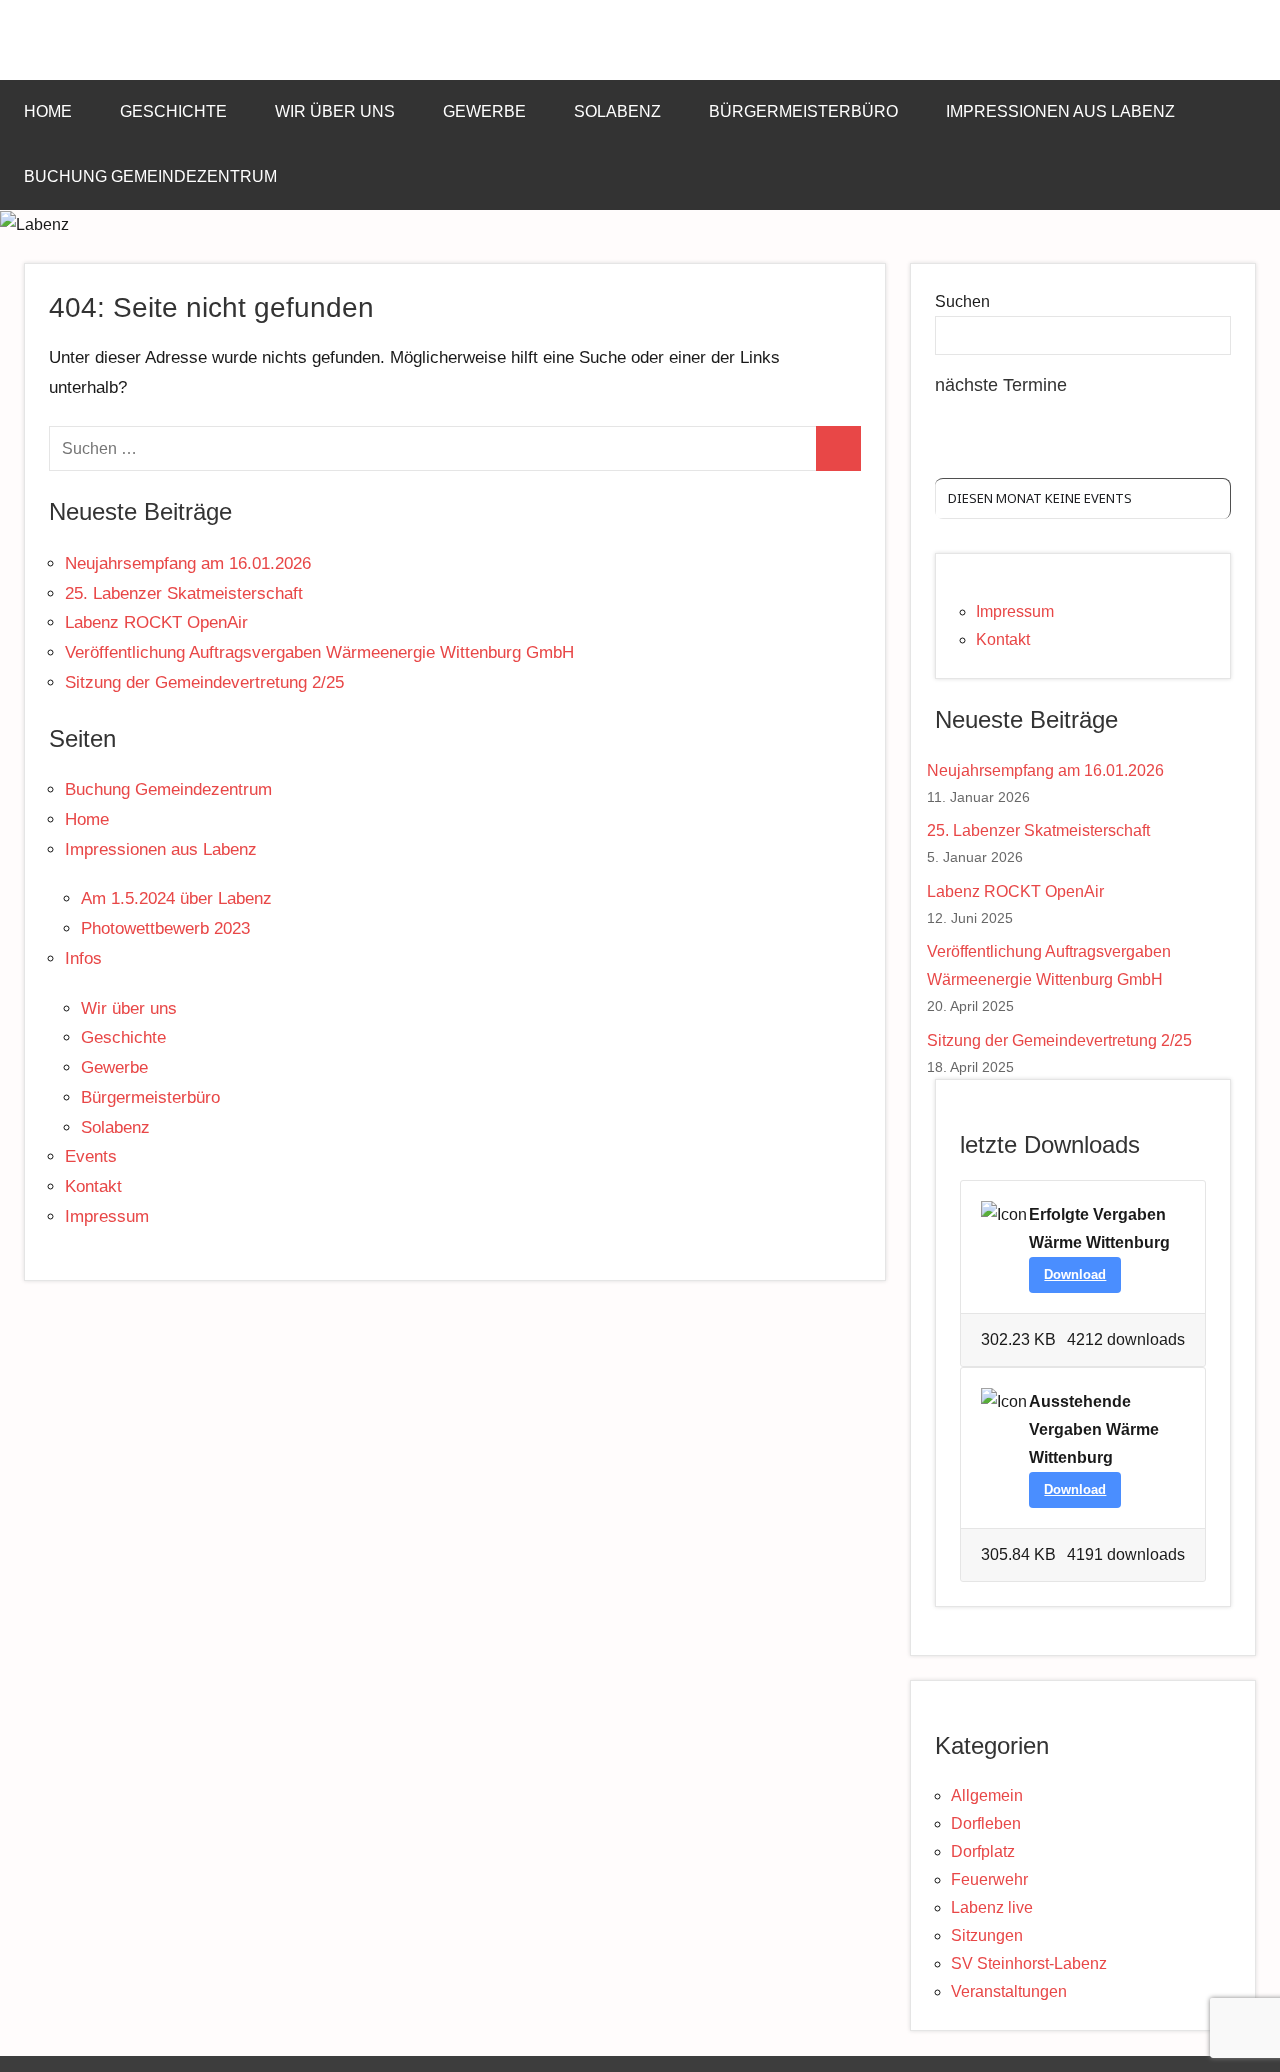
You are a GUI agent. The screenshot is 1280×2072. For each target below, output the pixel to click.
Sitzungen (987, 1935)
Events (91, 1156)
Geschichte (173, 111)
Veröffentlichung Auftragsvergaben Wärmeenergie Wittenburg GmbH (319, 652)
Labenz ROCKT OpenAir (156, 622)
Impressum (107, 1216)
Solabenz (617, 111)
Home (48, 111)
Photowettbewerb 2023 (165, 928)
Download (1075, 1274)
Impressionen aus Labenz (1060, 111)
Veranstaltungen (1009, 1991)
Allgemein (987, 1795)
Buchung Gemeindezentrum (150, 176)
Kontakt (93, 1186)
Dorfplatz (983, 1851)
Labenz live (992, 1907)
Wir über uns (335, 111)
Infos (83, 958)
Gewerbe (484, 111)
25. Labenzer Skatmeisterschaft (184, 593)
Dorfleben (986, 1823)
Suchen (962, 301)
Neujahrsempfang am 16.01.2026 (188, 563)
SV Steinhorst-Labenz (1029, 1963)
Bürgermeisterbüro (803, 111)
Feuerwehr (989, 1879)
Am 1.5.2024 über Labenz (176, 898)
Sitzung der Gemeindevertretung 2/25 (204, 682)
